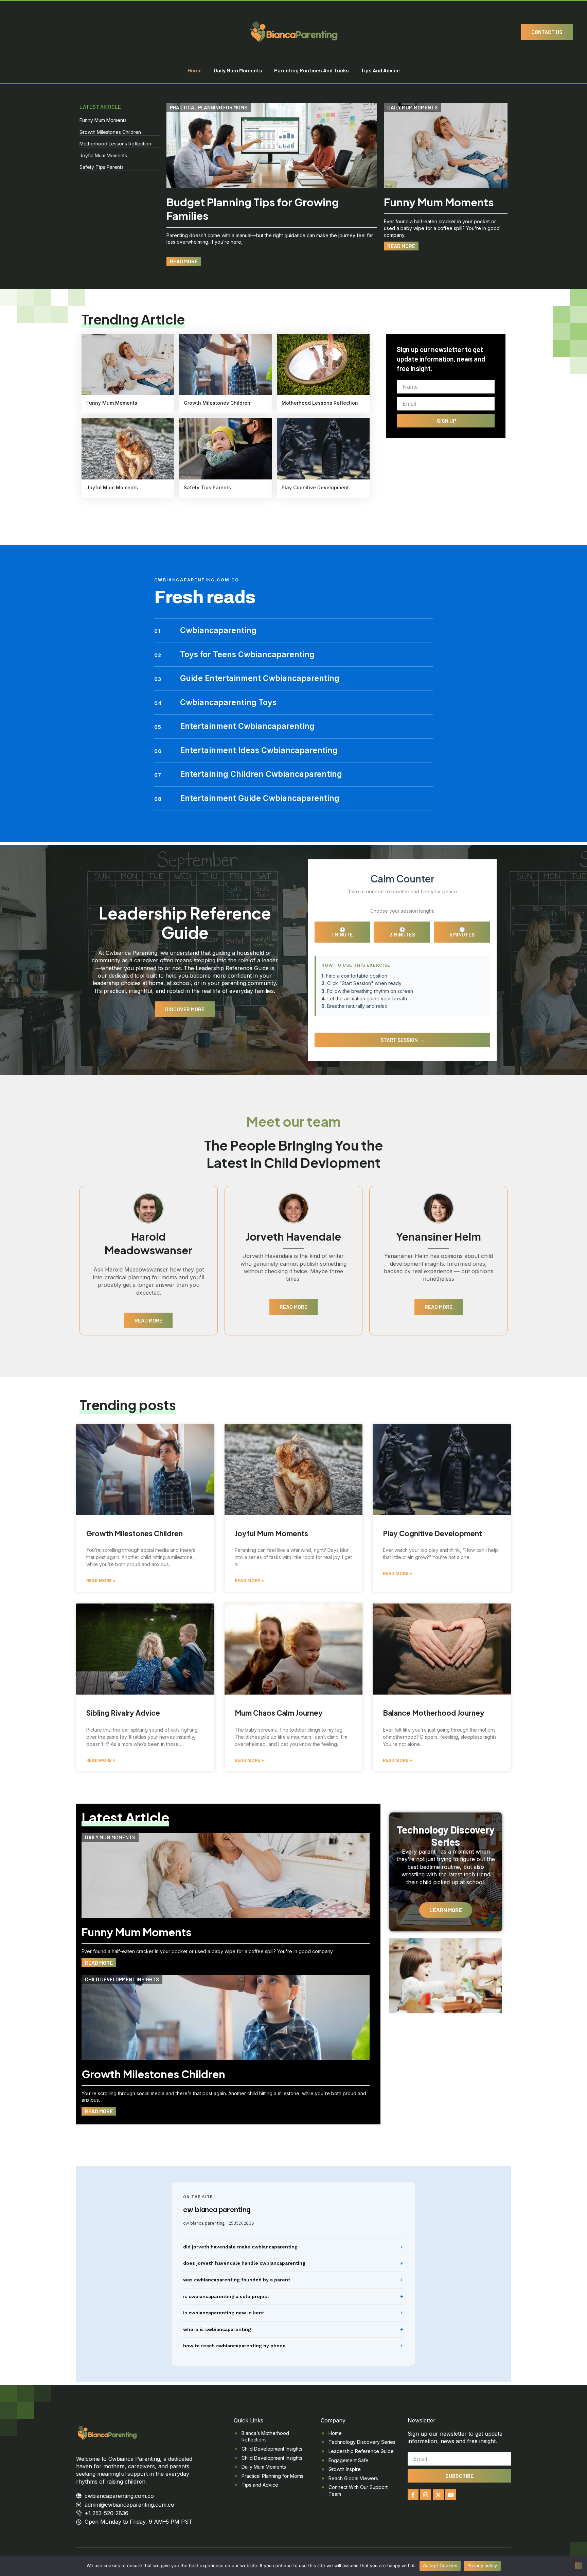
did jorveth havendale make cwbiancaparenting (240, 2247)
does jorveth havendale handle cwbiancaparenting (244, 2263)
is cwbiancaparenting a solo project (226, 2296)
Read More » (101, 1581)
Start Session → (402, 1040)
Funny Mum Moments (103, 120)
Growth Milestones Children (110, 132)
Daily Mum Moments (238, 70)
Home (195, 70)
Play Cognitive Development (315, 487)
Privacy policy (482, 2565)
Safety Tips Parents (102, 167)
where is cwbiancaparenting (217, 2329)
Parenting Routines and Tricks (312, 70)
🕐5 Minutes (462, 932)
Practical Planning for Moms (209, 107)
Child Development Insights (122, 1979)
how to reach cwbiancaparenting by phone (234, 2346)
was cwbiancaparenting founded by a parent (237, 2280)
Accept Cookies (440, 2565)
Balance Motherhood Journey (434, 1713)
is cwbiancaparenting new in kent (224, 2313)
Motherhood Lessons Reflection (115, 144)
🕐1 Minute (342, 932)
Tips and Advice (380, 70)
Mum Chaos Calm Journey (279, 1713)
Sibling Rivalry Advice (123, 1713)
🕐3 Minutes (402, 932)
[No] (579, 2566)
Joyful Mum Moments (103, 155)
